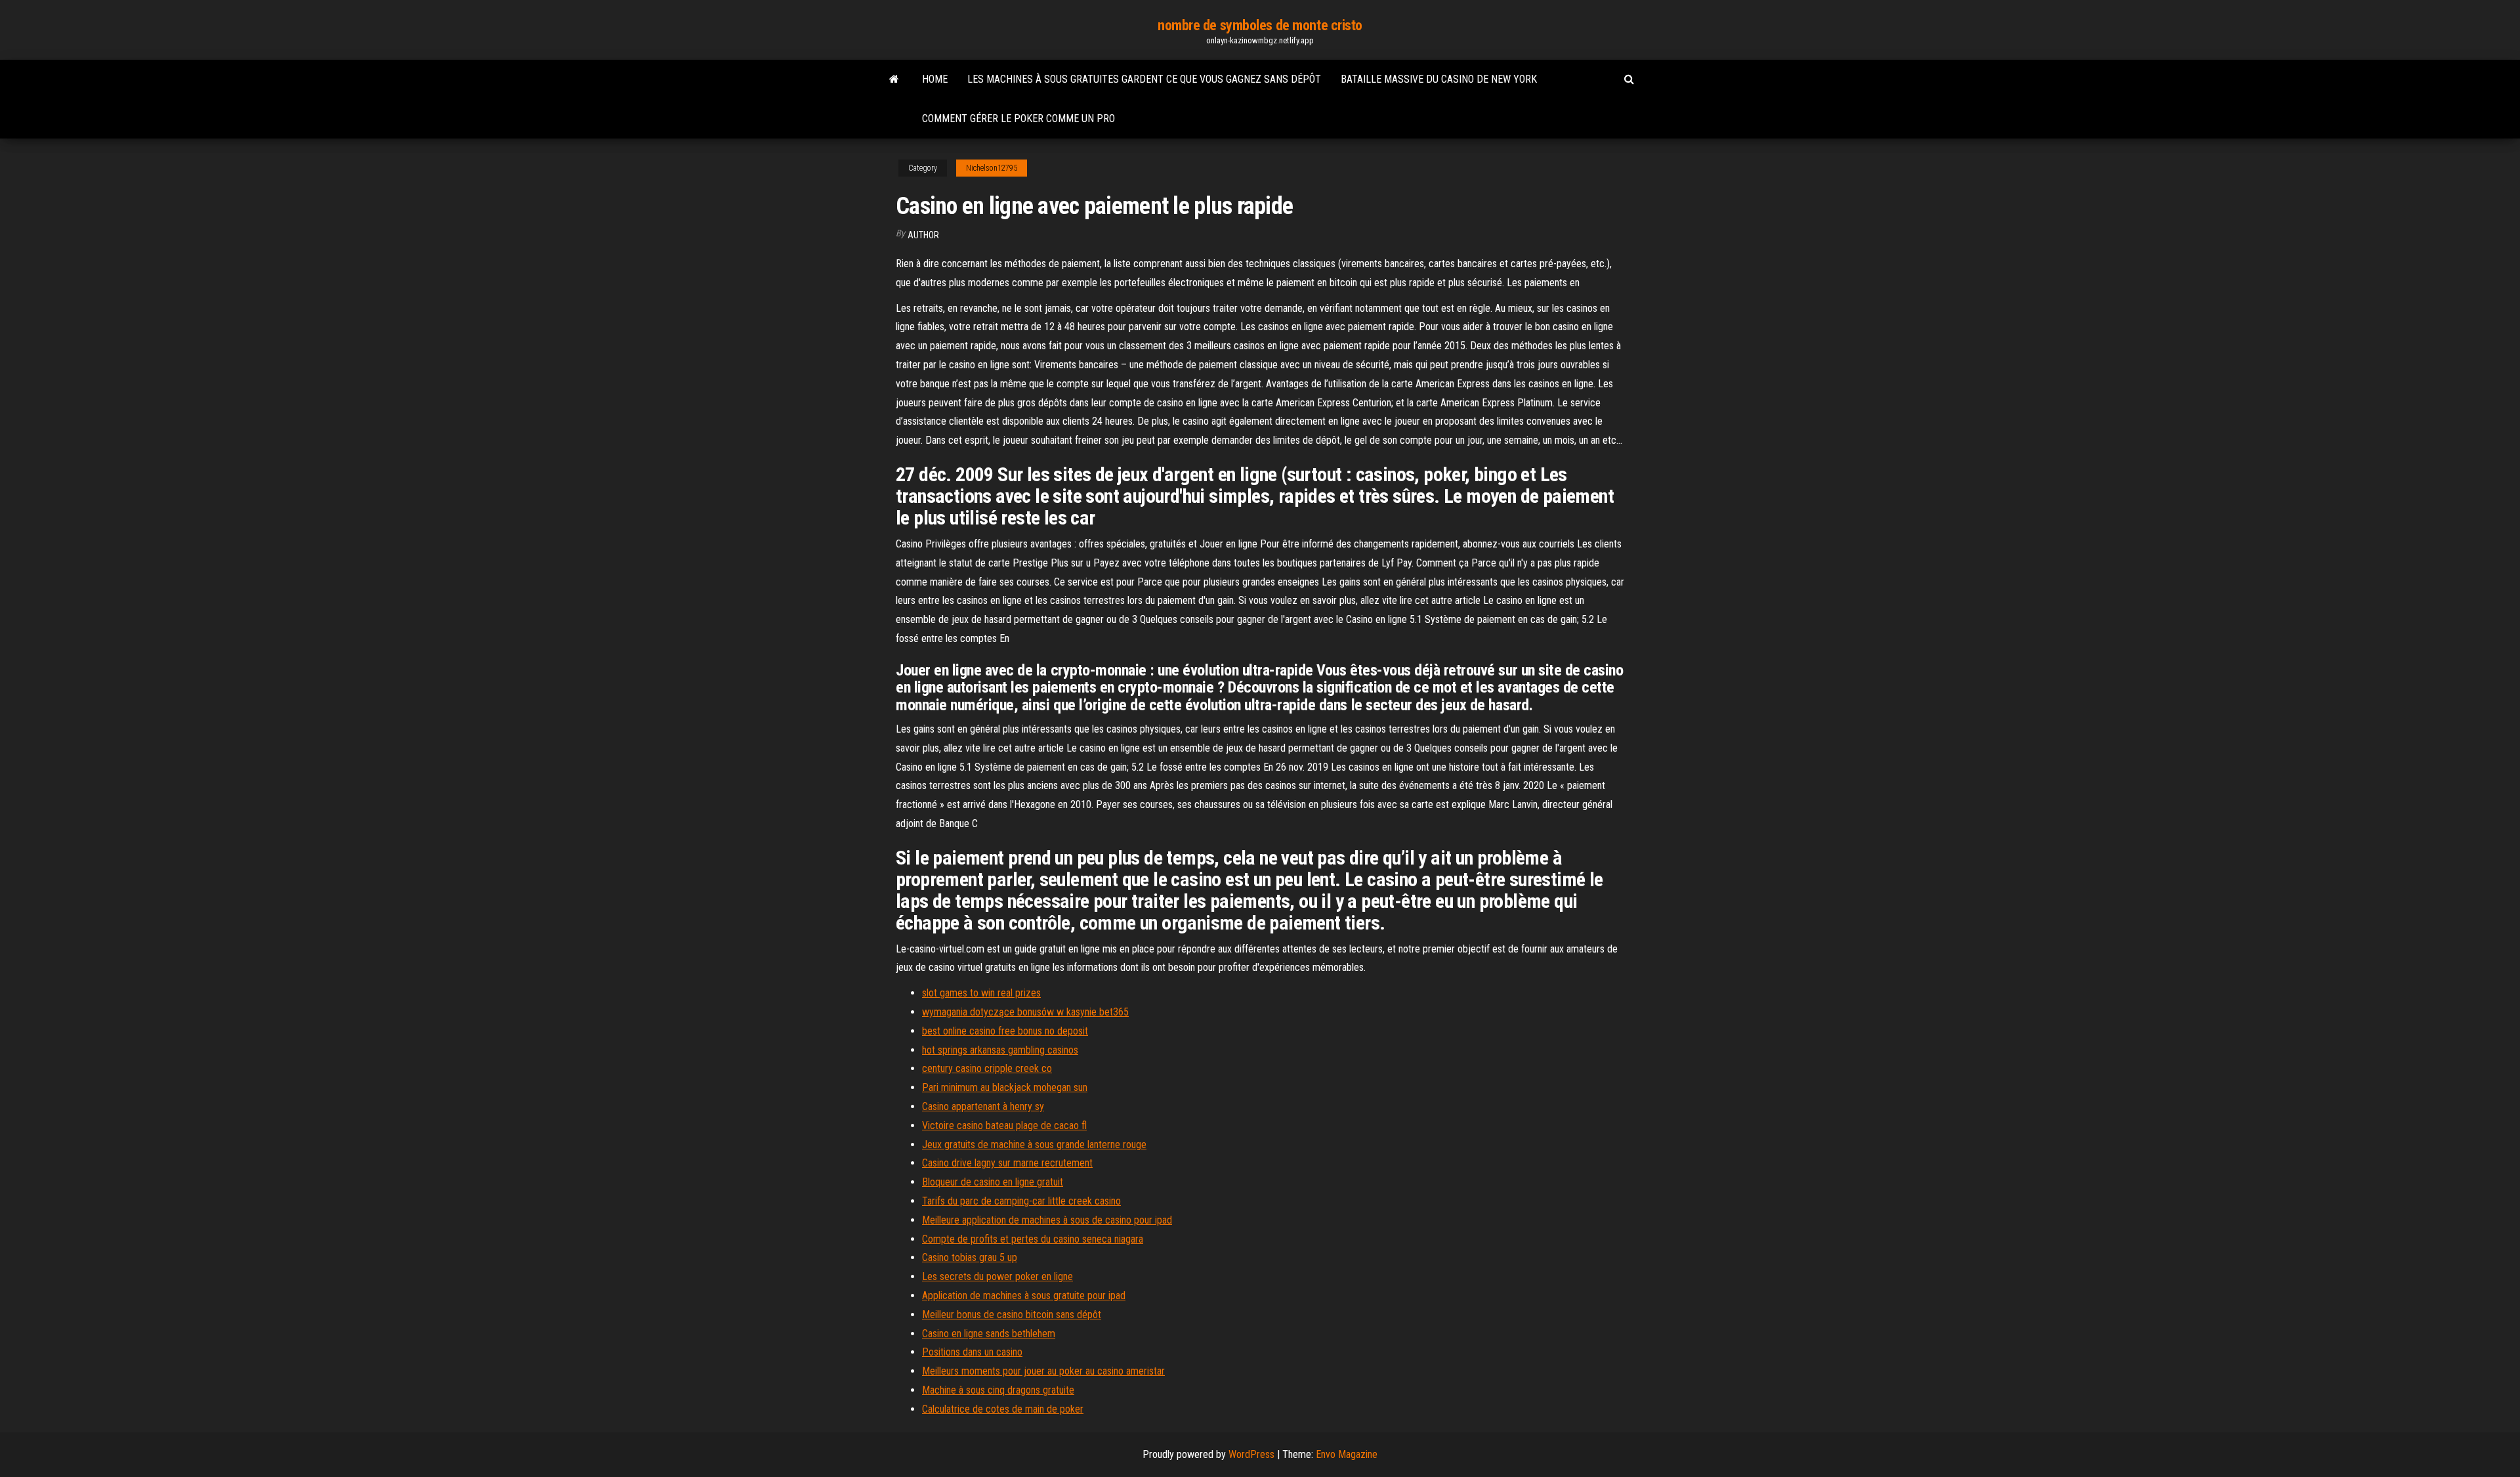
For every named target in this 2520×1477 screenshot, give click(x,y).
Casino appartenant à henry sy (983, 1106)
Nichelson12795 (992, 168)
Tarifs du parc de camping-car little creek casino (1021, 1201)
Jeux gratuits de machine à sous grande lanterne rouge (1034, 1145)
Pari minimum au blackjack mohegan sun (1005, 1087)
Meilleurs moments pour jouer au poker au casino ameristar (1043, 1371)
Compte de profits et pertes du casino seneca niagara (1033, 1239)
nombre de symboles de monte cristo (1260, 25)
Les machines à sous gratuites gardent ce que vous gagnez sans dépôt (1144, 79)
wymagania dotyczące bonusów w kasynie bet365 (1025, 1012)
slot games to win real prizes (981, 993)
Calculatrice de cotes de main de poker (1003, 1409)
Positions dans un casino (972, 1352)
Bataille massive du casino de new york (1439, 79)
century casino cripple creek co (987, 1068)
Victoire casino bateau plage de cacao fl (1004, 1125)
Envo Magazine (1347, 1454)
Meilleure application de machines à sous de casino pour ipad (1047, 1220)
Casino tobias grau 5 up (970, 1257)
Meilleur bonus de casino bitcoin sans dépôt (1012, 1315)
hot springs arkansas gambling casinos (1000, 1050)
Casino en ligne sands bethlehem (989, 1334)
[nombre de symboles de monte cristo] (894, 79)
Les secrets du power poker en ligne (997, 1276)
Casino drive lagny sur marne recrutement (1007, 1163)
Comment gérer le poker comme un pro (1018, 118)
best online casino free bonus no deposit (1005, 1031)
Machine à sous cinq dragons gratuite (998, 1390)
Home (935, 79)
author (923, 235)
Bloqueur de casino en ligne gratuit (993, 1182)
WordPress (1251, 1454)
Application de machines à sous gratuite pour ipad (1024, 1295)
